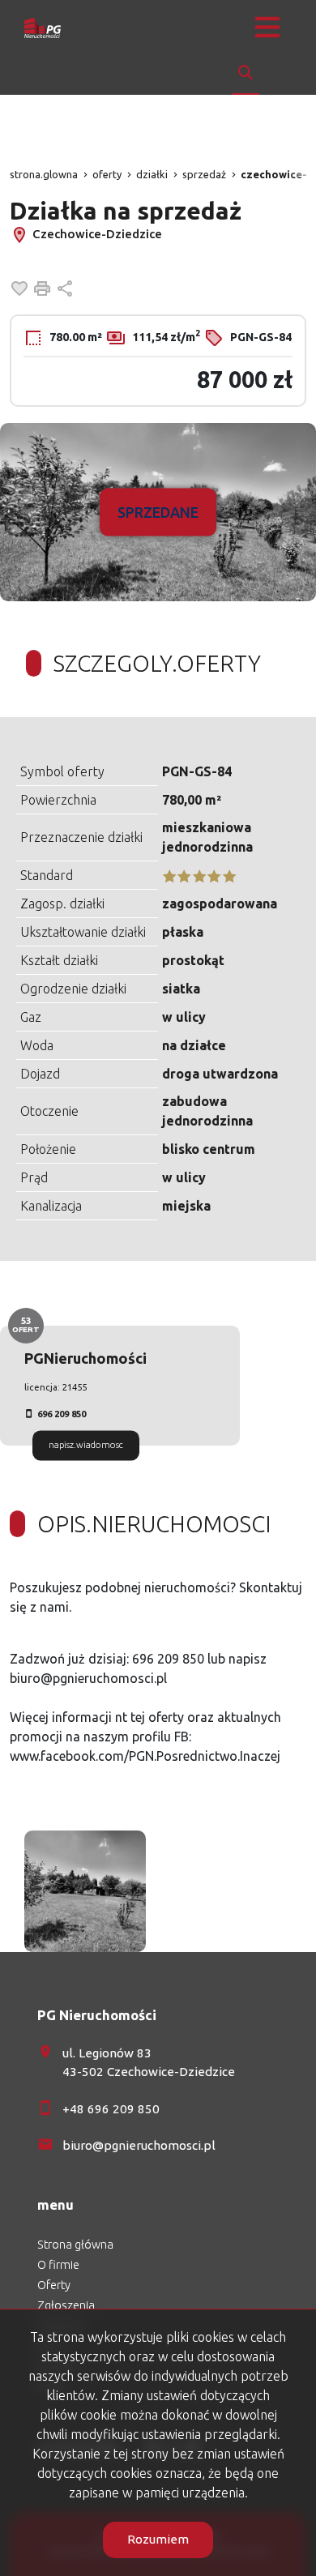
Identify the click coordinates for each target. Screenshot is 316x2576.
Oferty (54, 2285)
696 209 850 (62, 1414)
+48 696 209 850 (111, 2109)
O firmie (58, 2265)
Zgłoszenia (66, 2305)
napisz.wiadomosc (86, 1445)
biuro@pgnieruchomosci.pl (139, 2145)
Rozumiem (158, 2539)
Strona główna (75, 2245)
